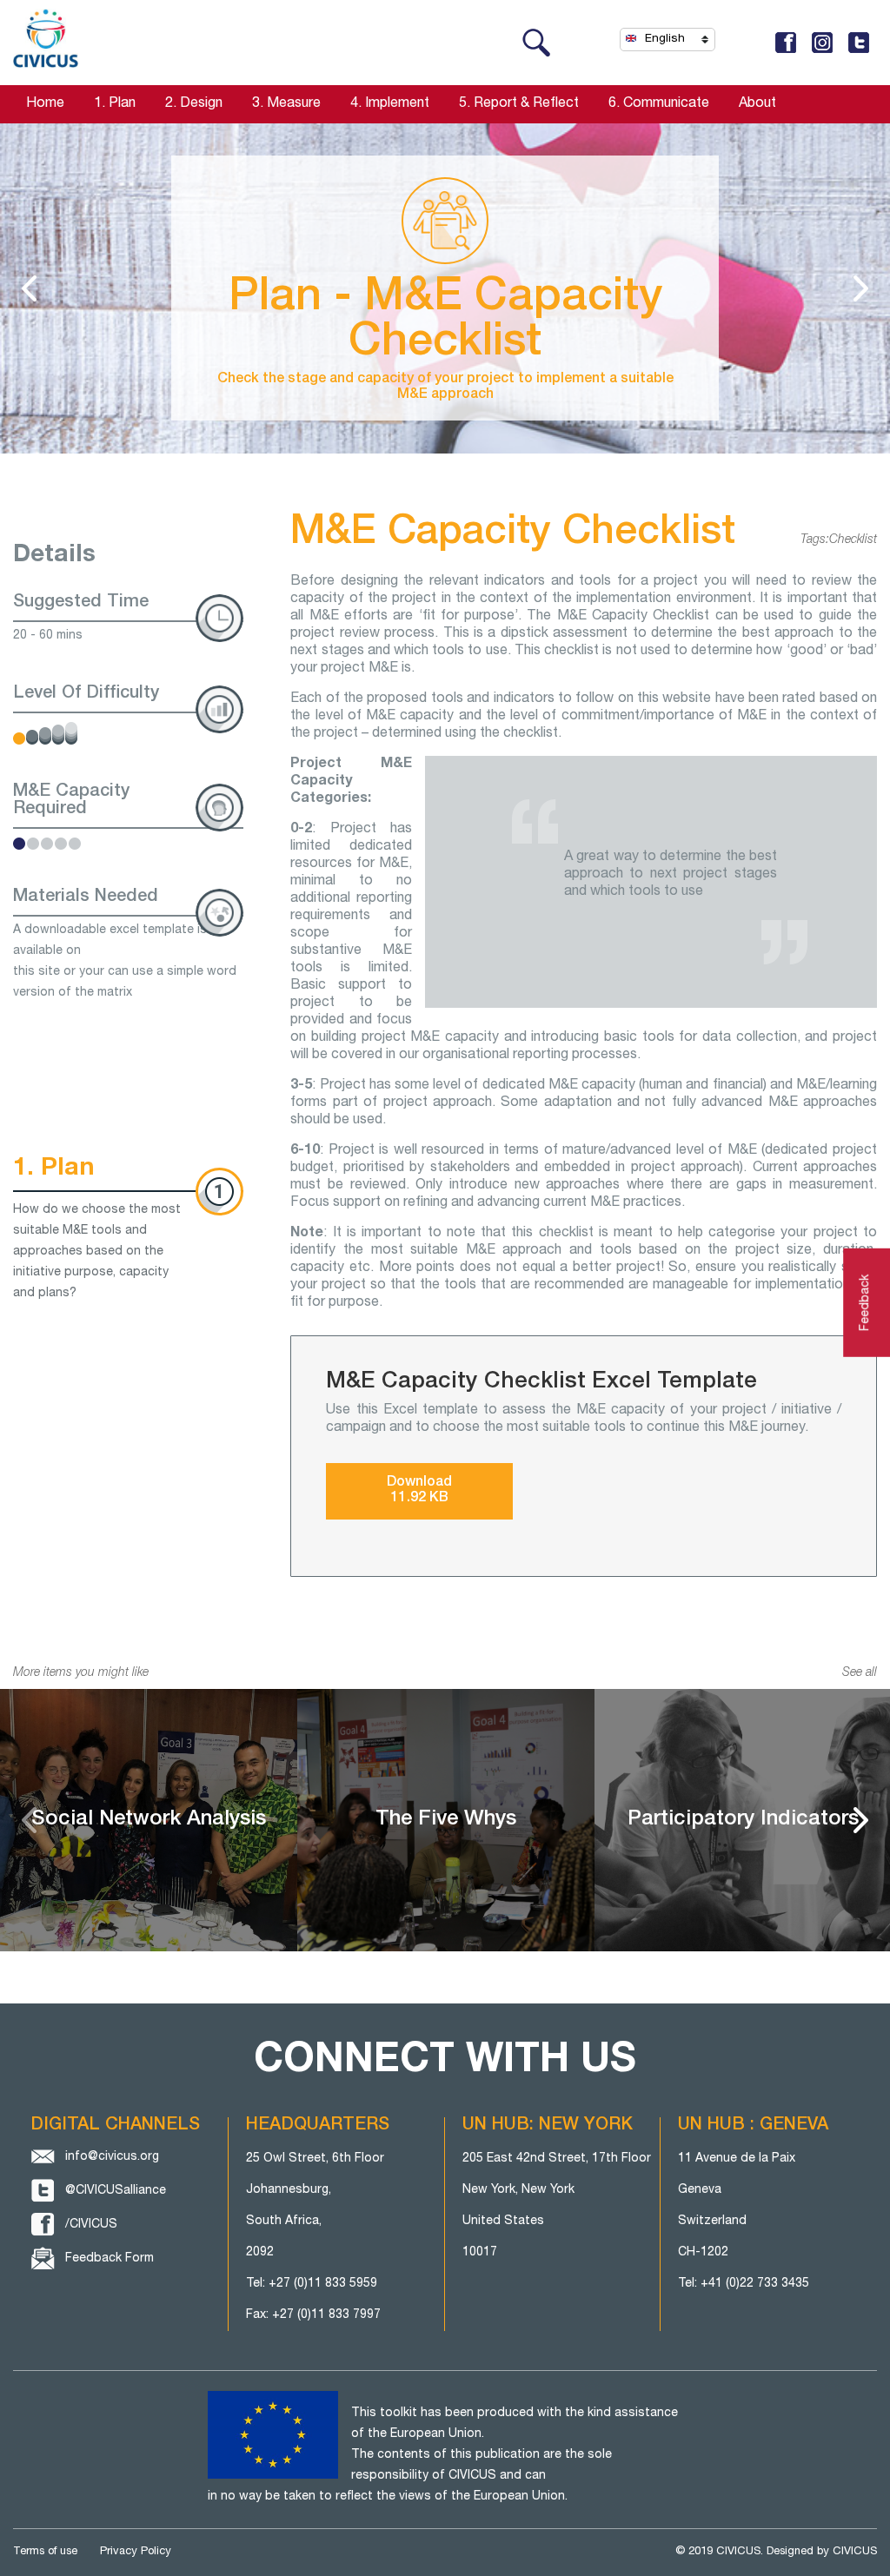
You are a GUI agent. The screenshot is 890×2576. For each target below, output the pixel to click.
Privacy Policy (136, 2552)
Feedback (866, 1302)
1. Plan (115, 104)
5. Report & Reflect (519, 104)
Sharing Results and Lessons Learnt (861, 288)
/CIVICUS (91, 2225)
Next (861, 1820)
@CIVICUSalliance (116, 2191)
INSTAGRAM (822, 43)
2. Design (194, 104)
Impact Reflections (29, 288)
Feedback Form (110, 2259)
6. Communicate (659, 104)
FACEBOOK (786, 43)
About (757, 104)
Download (419, 1491)
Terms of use (45, 2552)
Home (45, 104)
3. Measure (286, 104)
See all (860, 1673)
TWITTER (859, 43)
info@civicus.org (112, 2157)
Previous (29, 1820)
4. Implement (390, 104)
